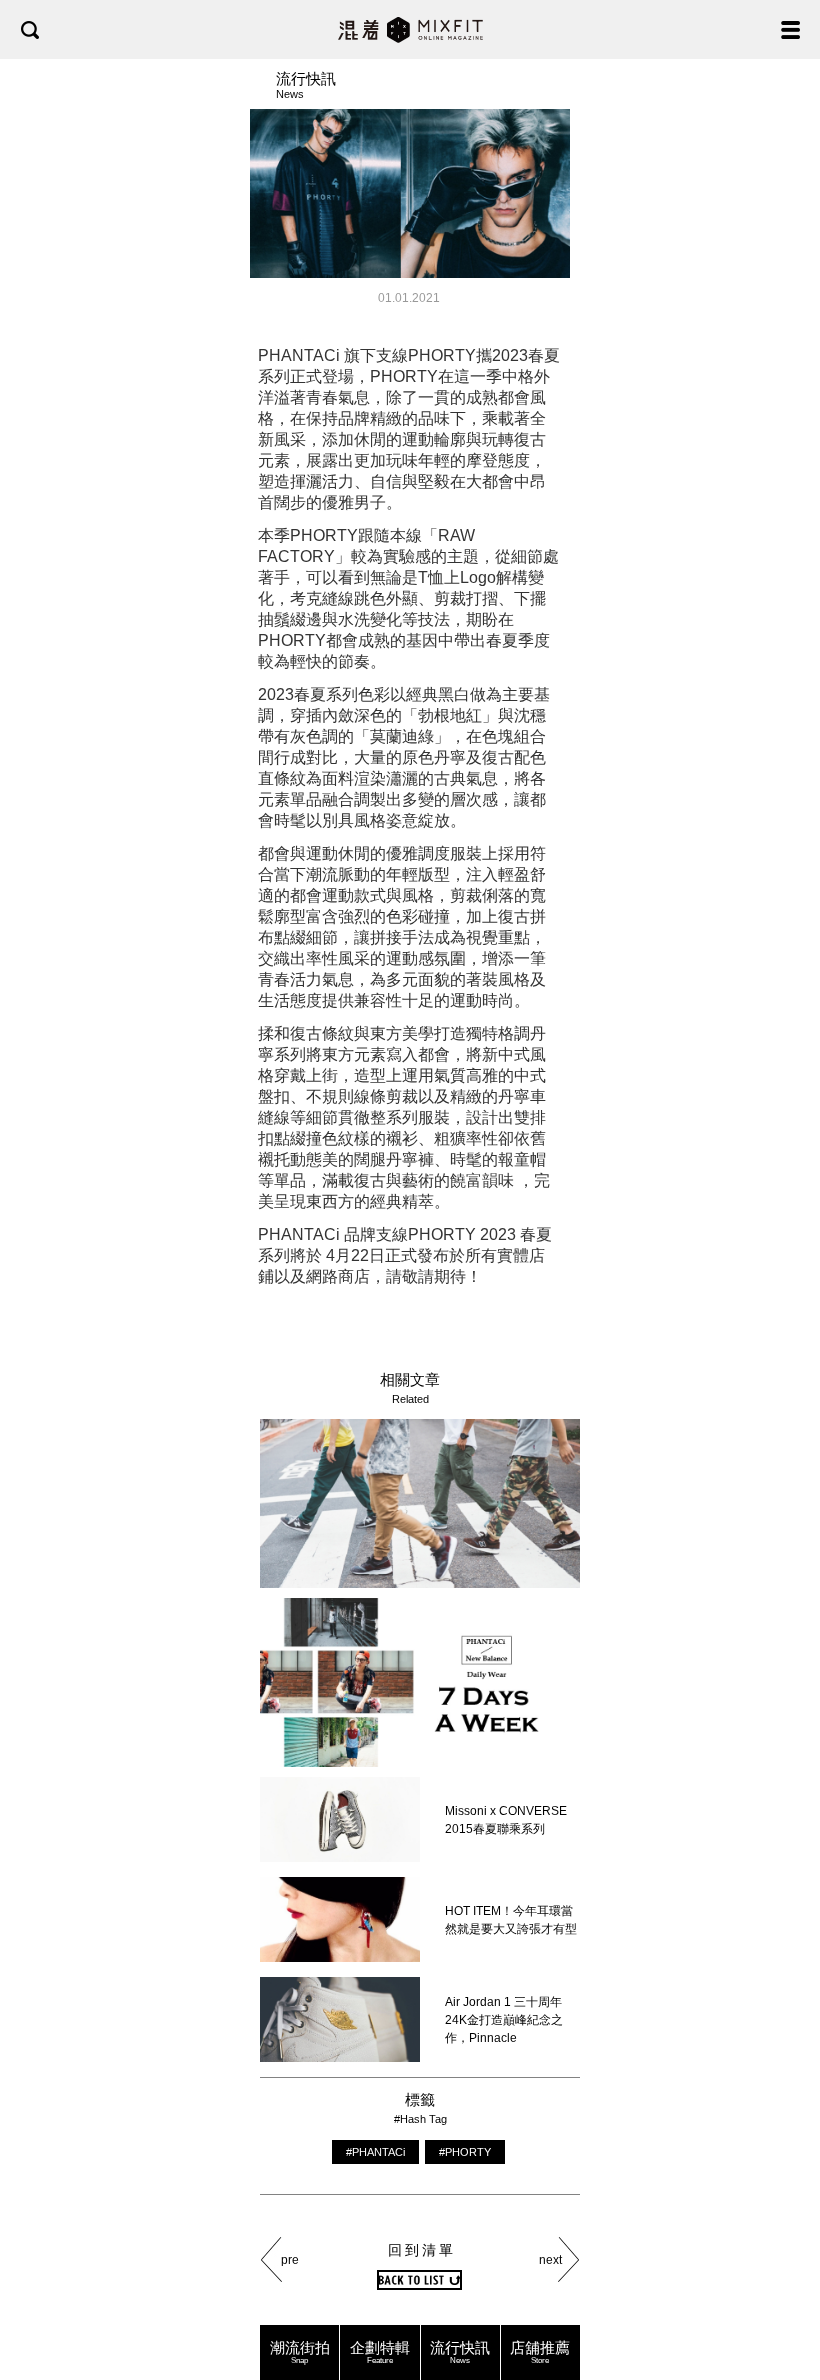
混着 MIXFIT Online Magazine (410, 29)
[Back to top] (785, 2302)
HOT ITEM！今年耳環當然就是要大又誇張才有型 (511, 1920)
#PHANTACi (375, 2152)
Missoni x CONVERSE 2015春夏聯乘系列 (506, 1820)
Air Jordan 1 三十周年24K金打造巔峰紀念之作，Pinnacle (504, 2020)
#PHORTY (465, 2152)
